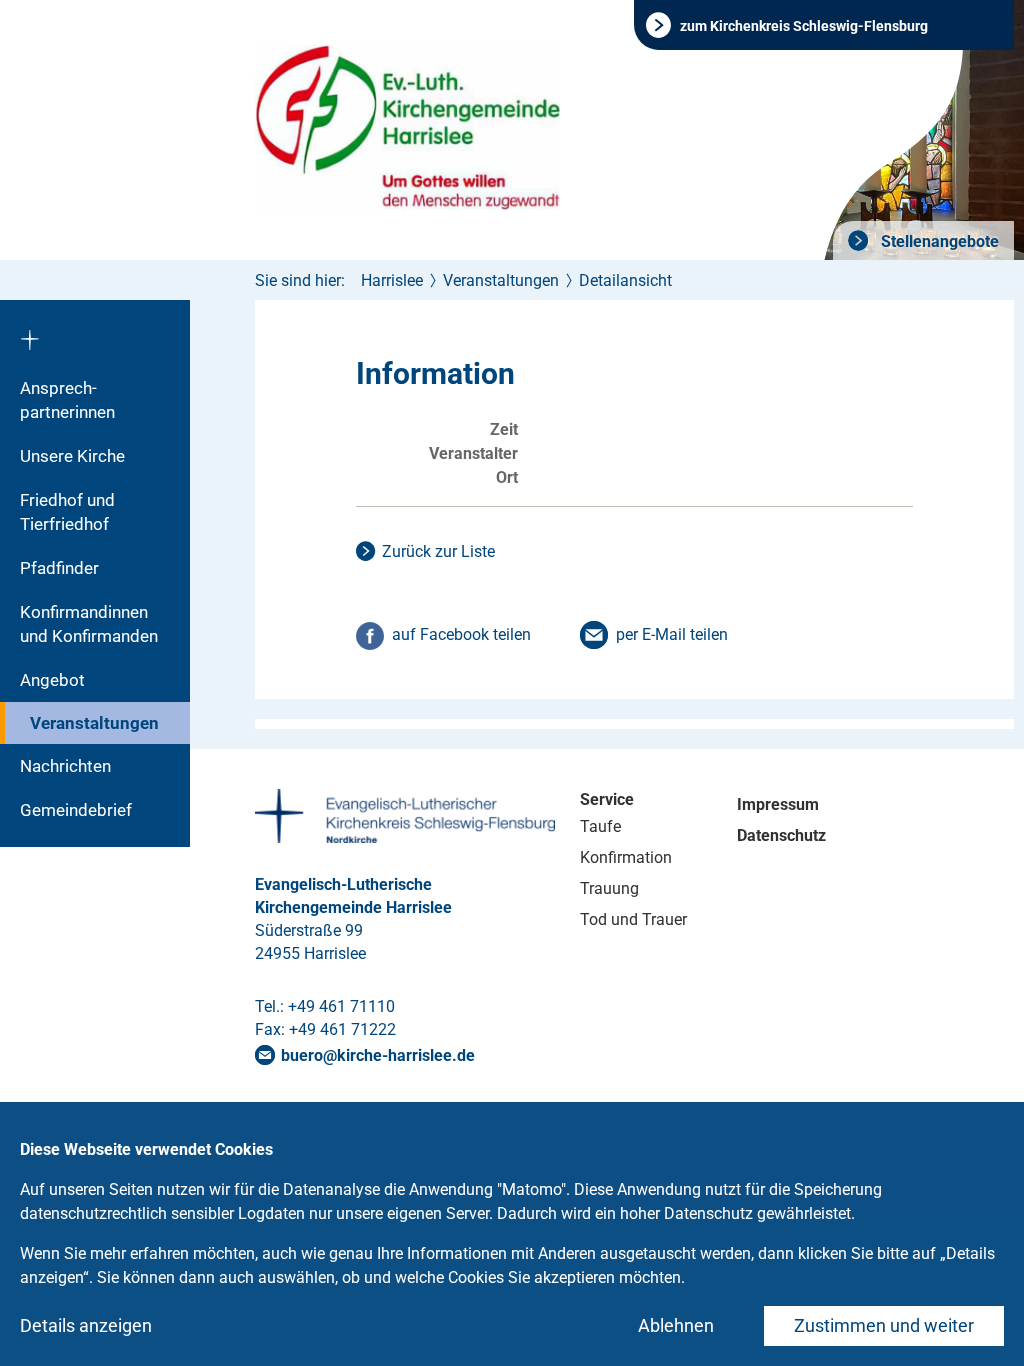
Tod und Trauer (633, 919)
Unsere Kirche (72, 456)
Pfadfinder (59, 568)
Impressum (778, 804)
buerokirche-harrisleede (378, 1055)
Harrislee (392, 280)
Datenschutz (781, 835)
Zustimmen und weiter (884, 1325)
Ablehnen (676, 1325)
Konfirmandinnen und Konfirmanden (89, 624)
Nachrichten (65, 766)
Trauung (609, 888)
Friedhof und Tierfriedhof (67, 512)
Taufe (600, 826)
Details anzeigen (86, 1325)
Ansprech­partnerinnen (67, 400)
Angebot (52, 680)
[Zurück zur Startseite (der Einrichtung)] (95, 333)
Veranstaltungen (94, 723)
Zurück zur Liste (438, 551)
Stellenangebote (938, 241)
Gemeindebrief (76, 810)
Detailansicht (625, 280)
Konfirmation (626, 857)
